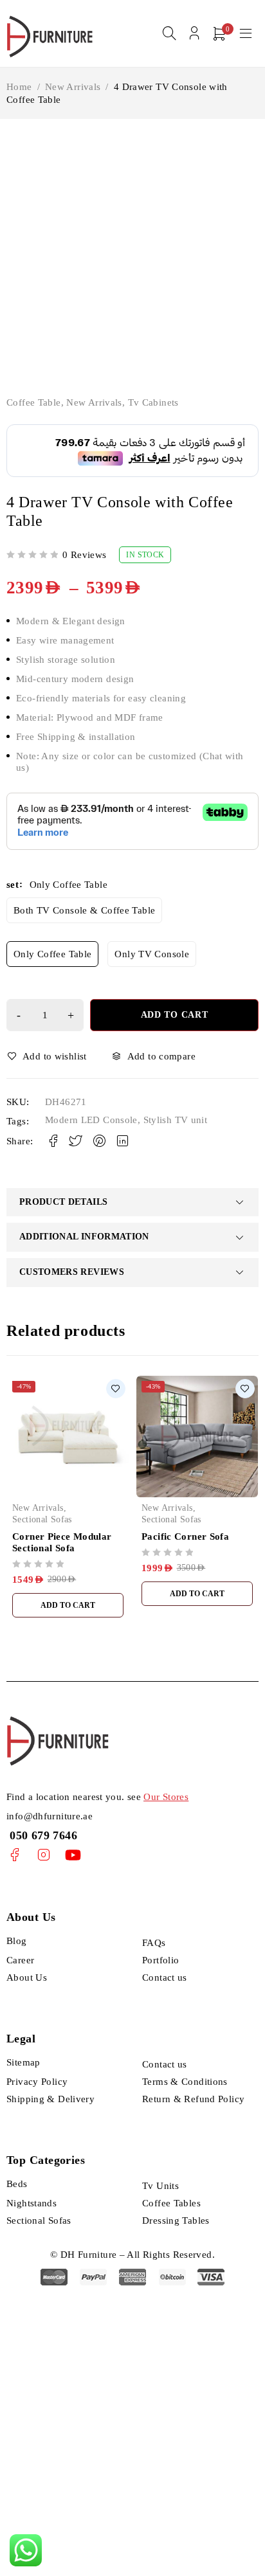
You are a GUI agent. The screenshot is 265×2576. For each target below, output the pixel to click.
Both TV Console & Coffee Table (84, 910)
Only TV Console (152, 954)
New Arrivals (73, 87)
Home (19, 87)
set (13, 885)
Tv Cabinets (153, 402)
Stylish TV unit (176, 1120)
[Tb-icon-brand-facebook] (14, 1855)
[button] (68, 1605)
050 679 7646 (42, 1835)
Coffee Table (34, 402)
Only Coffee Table (52, 954)
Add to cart (175, 1015)
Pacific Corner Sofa (185, 1536)
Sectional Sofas (42, 1519)
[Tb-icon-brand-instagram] (43, 1855)
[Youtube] (73, 1855)
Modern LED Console (91, 1120)
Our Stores (166, 1797)
